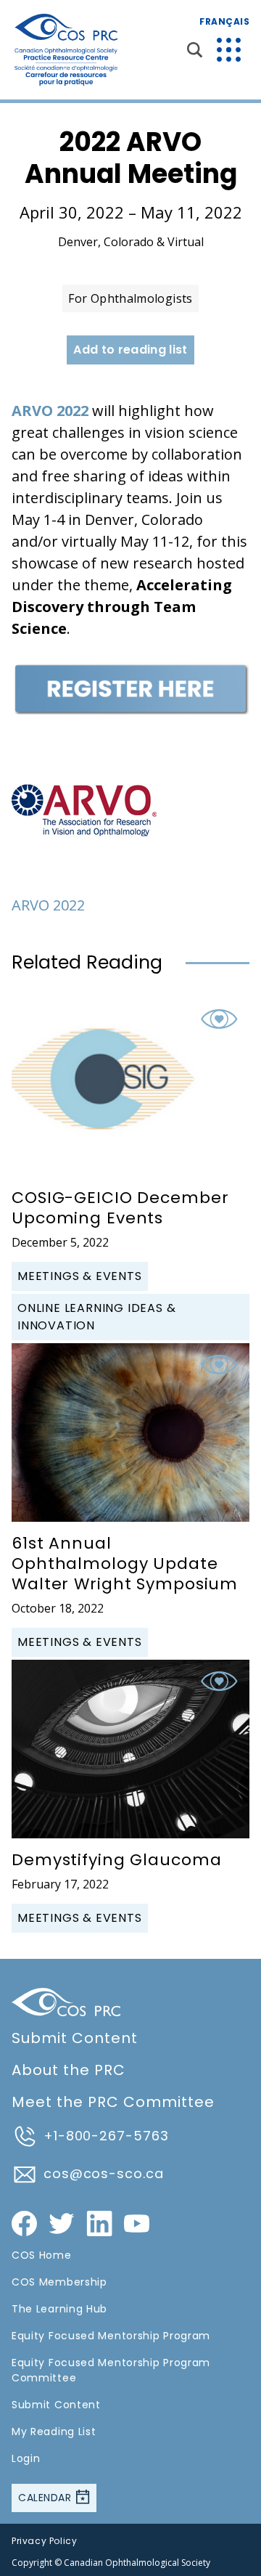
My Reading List (54, 2432)
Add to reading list (130, 350)
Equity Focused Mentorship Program (111, 2336)
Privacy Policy (44, 2541)
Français (224, 21)
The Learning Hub (59, 2309)
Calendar (46, 2498)
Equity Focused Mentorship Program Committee (111, 2370)
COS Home (42, 2255)
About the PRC (69, 2070)
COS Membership (59, 2282)
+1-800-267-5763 (106, 2136)
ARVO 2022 (48, 905)
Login (26, 2458)
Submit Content (75, 2038)
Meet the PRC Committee (113, 2102)
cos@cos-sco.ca (104, 2173)
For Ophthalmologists (130, 298)
